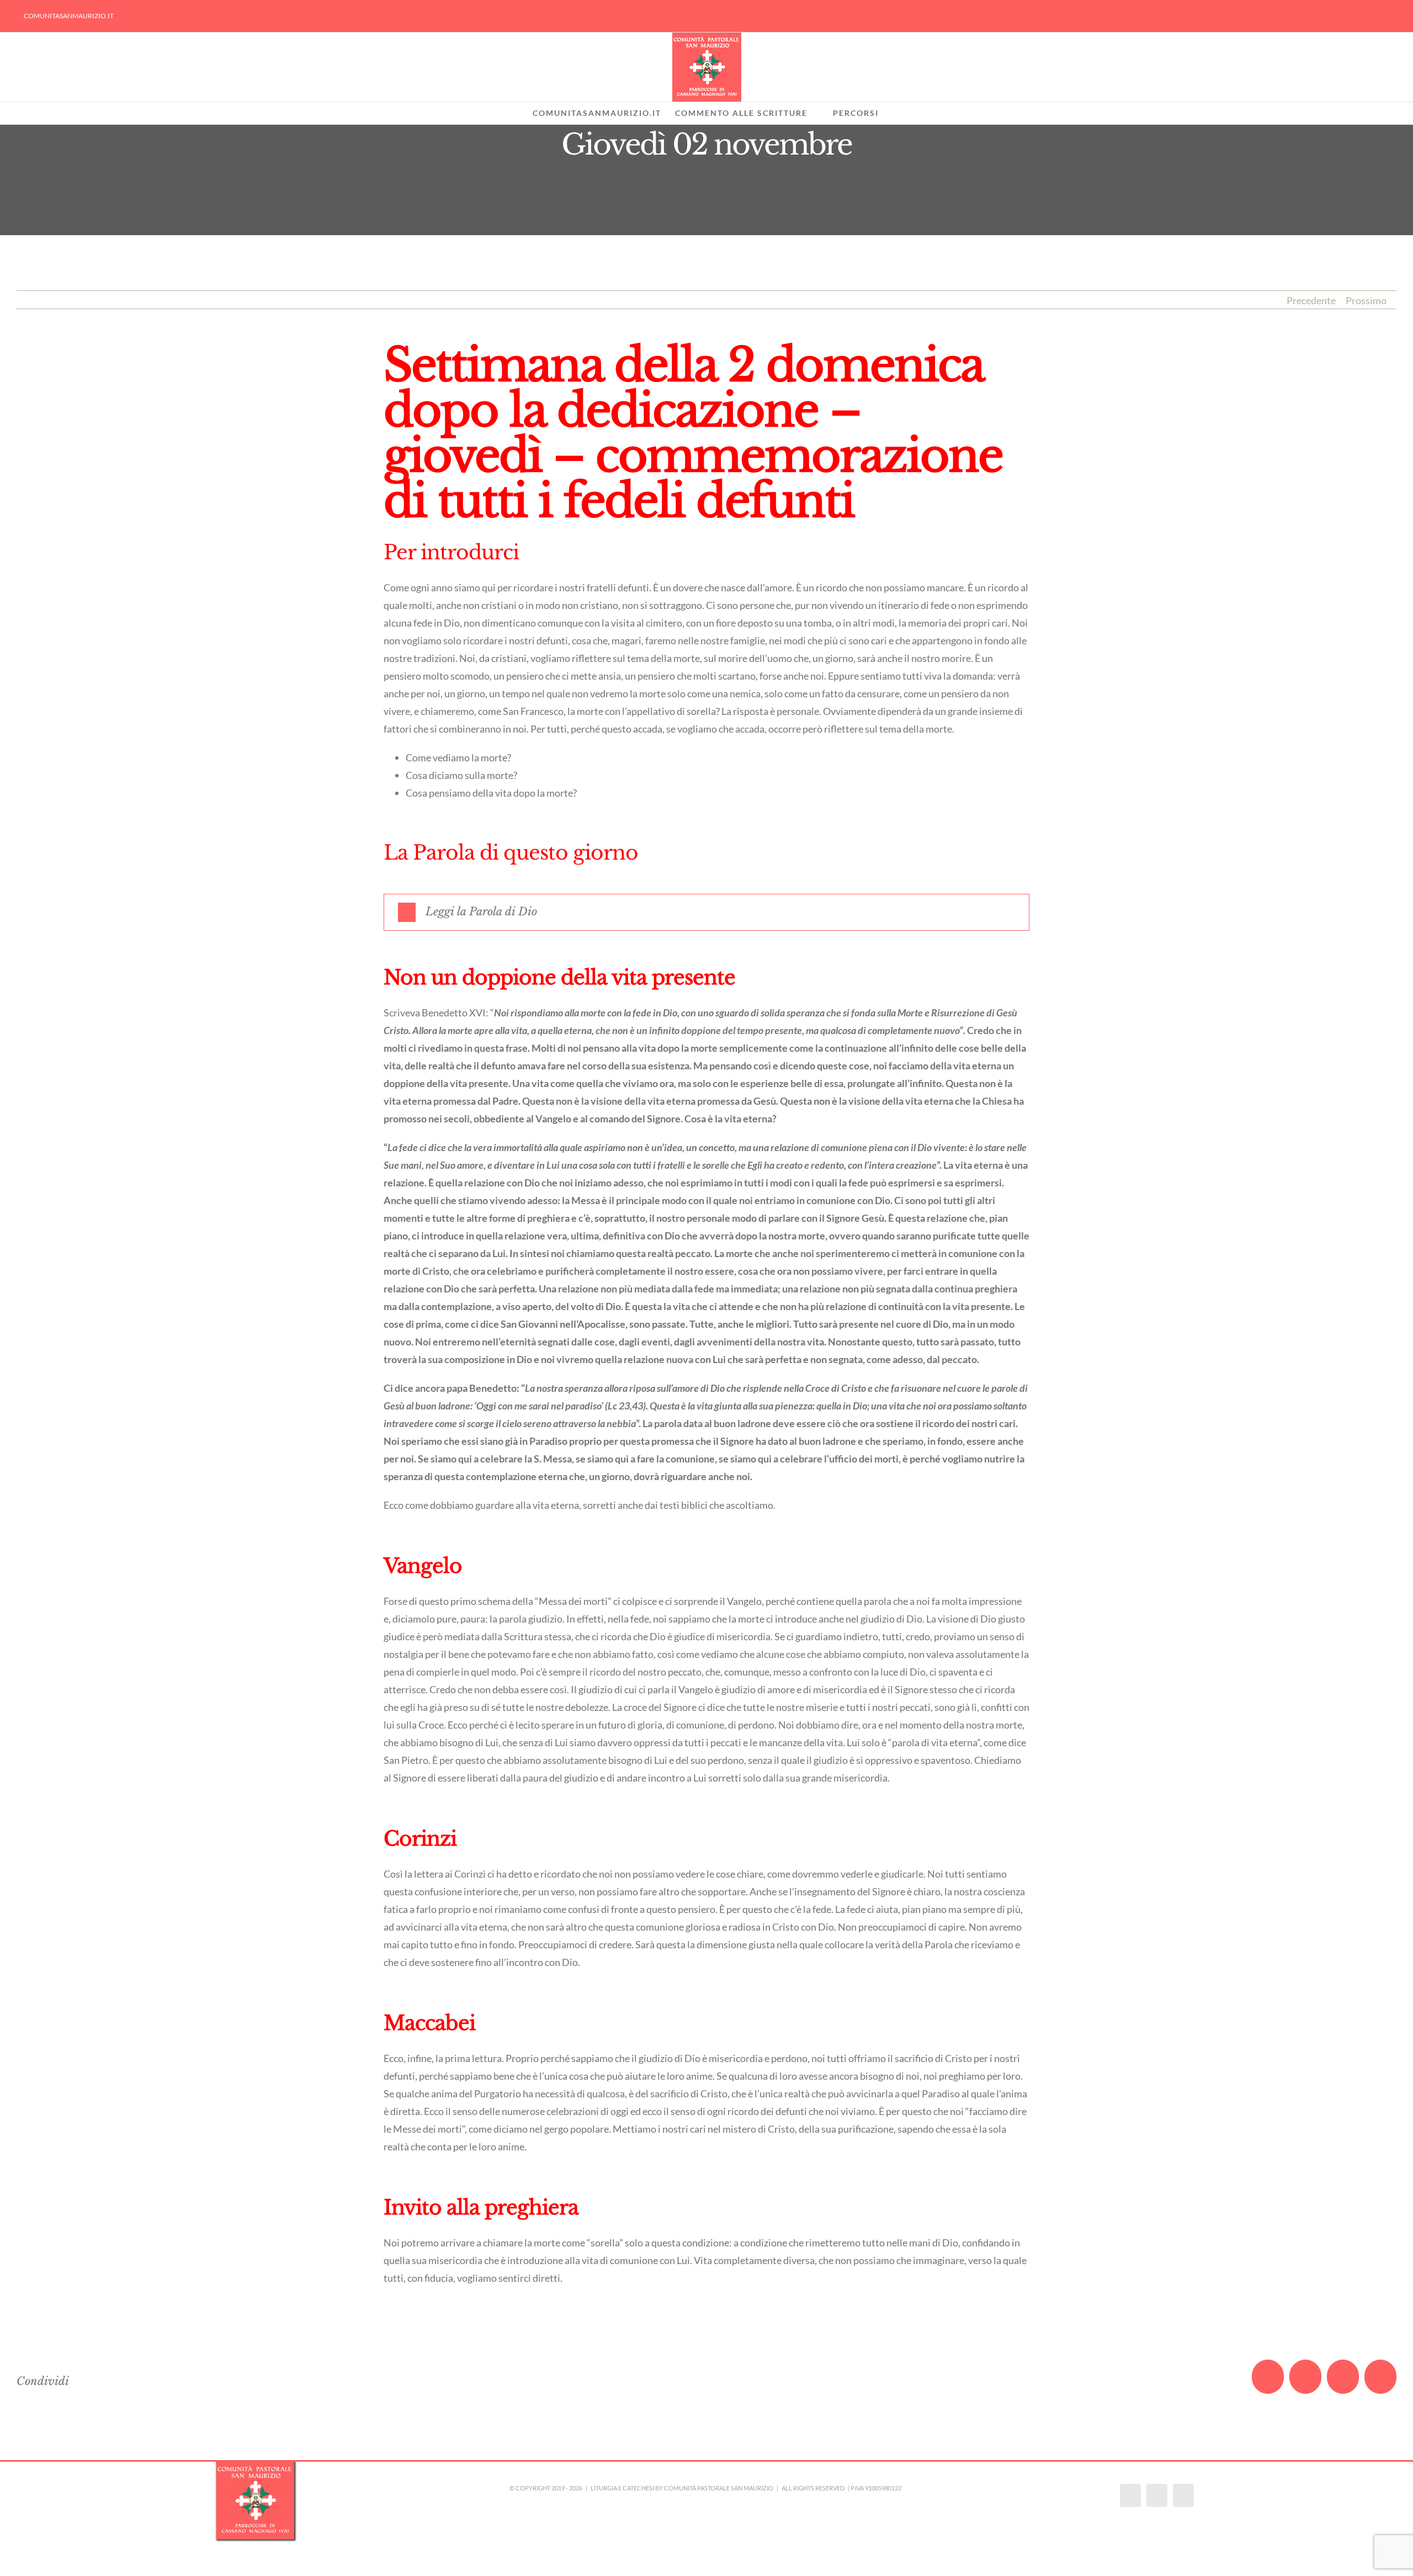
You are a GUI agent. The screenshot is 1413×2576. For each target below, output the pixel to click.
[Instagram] (1157, 2495)
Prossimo (1366, 300)
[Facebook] (1130, 2495)
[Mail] (1183, 2495)
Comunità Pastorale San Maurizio (719, 2488)
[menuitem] (69, 16)
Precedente (1311, 300)
